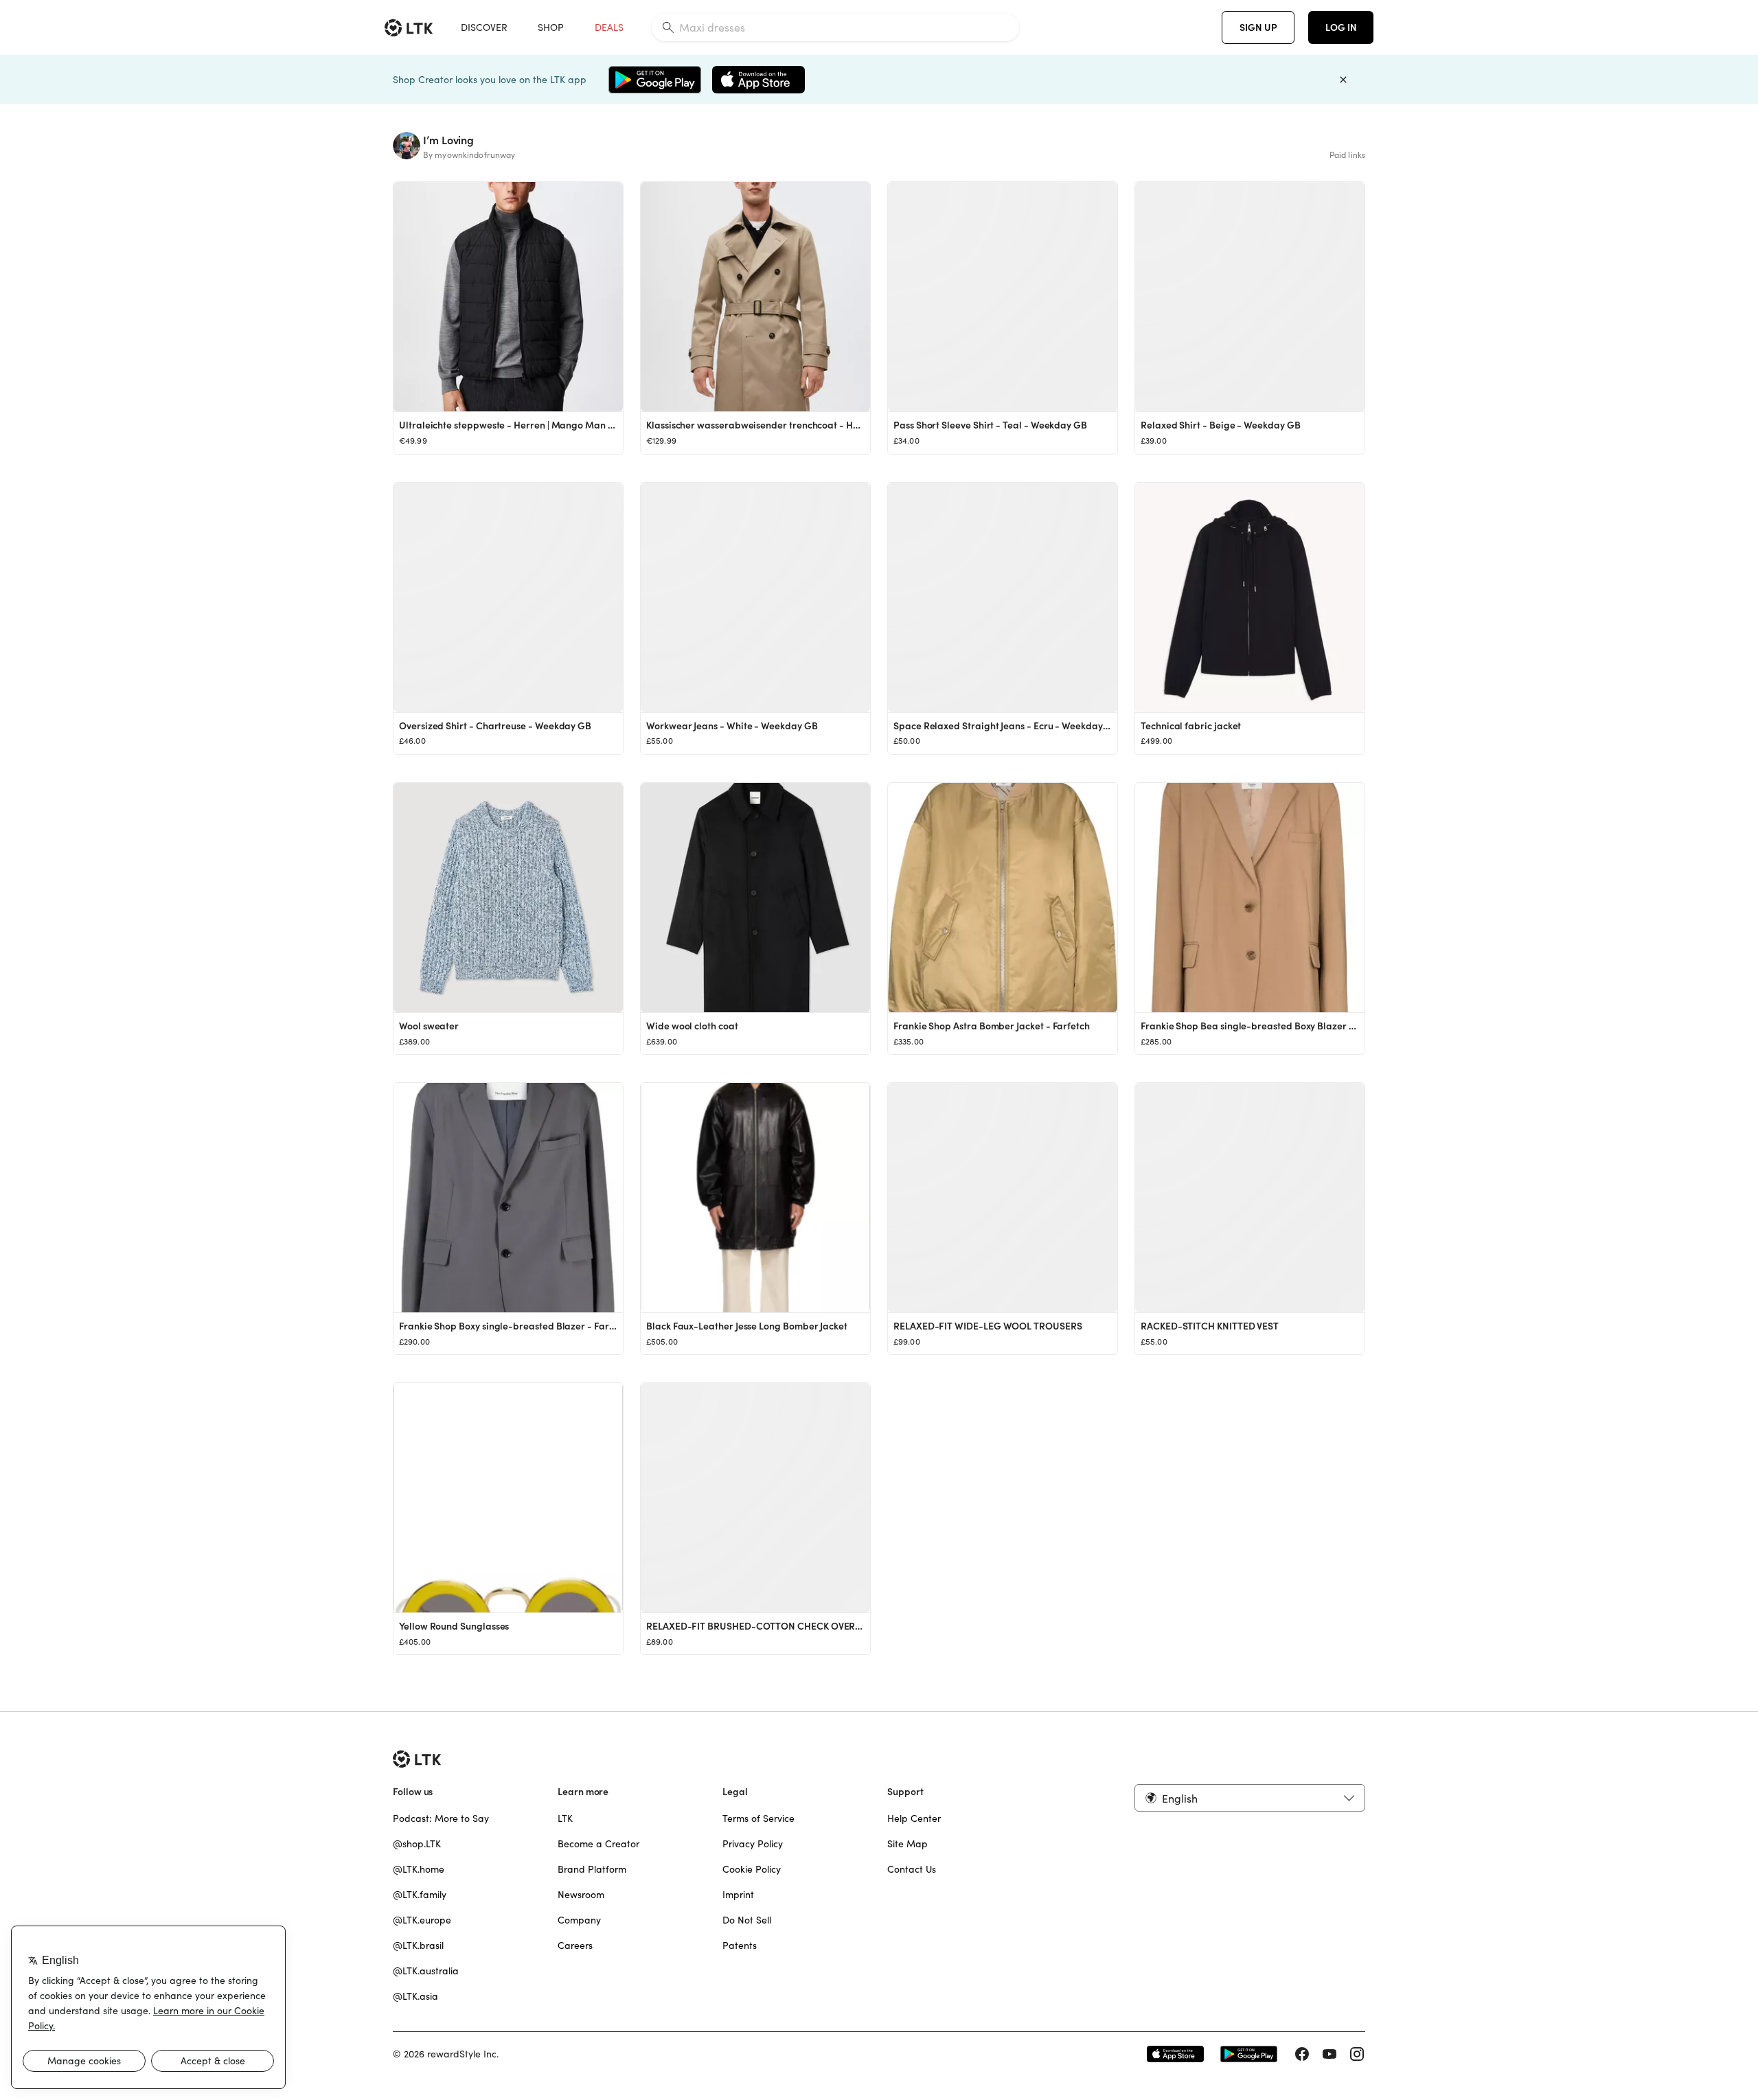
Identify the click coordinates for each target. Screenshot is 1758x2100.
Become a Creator (598, 1844)
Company (579, 1920)
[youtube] (1329, 2054)
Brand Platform (592, 1869)
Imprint (738, 1895)
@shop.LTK (417, 1844)
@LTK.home (419, 1869)
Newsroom (581, 1895)
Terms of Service (758, 1818)
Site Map (907, 1844)
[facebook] (1302, 2054)
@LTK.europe (422, 1920)
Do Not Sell (747, 1920)
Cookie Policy (752, 1869)
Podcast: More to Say (441, 1818)
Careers (575, 1945)
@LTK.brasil (418, 1945)
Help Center (914, 1818)
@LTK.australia (426, 1971)
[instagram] (1357, 2054)
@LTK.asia (415, 1996)
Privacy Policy (753, 1844)
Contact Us (912, 1869)
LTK (565, 1818)
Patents (740, 1945)
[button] (1250, 1798)
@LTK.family (420, 1895)
